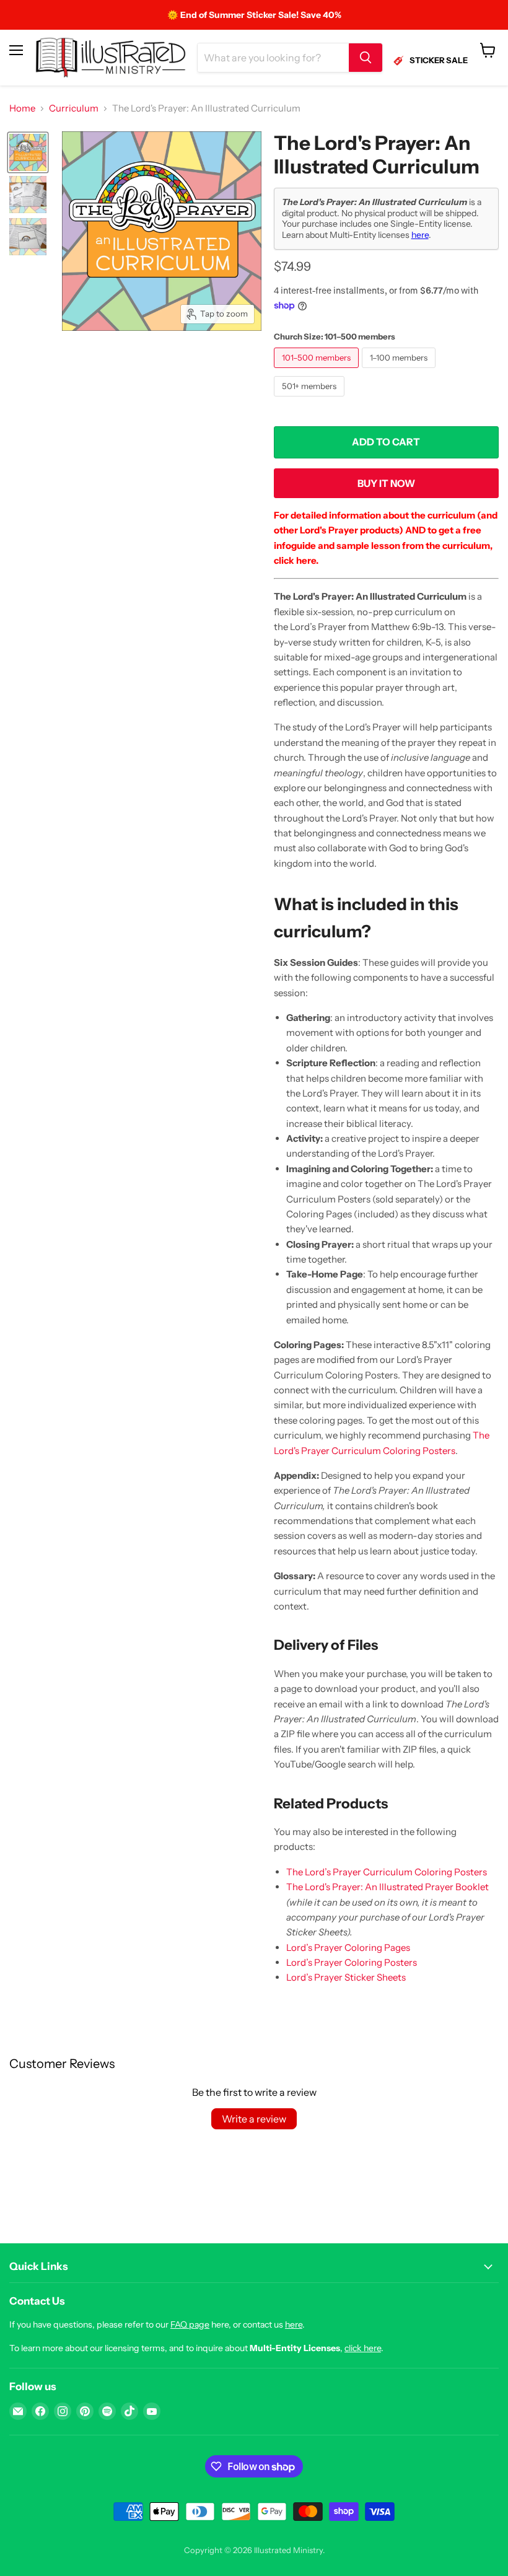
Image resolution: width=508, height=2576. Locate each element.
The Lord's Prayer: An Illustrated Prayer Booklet (388, 1887)
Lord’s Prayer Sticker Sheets (346, 1977)
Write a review (254, 2119)
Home (22, 108)
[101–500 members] (318, 371)
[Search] (366, 58)
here (420, 235)
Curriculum (74, 108)
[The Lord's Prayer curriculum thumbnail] (28, 152)
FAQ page (190, 2324)
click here (363, 2348)
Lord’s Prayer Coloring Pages (348, 1947)
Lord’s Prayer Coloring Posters (352, 1962)
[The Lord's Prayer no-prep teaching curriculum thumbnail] (28, 237)
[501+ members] (311, 399)
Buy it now (386, 484)
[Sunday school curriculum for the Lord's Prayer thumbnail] (28, 195)
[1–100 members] (400, 371)
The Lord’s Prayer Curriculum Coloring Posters (387, 1872)
